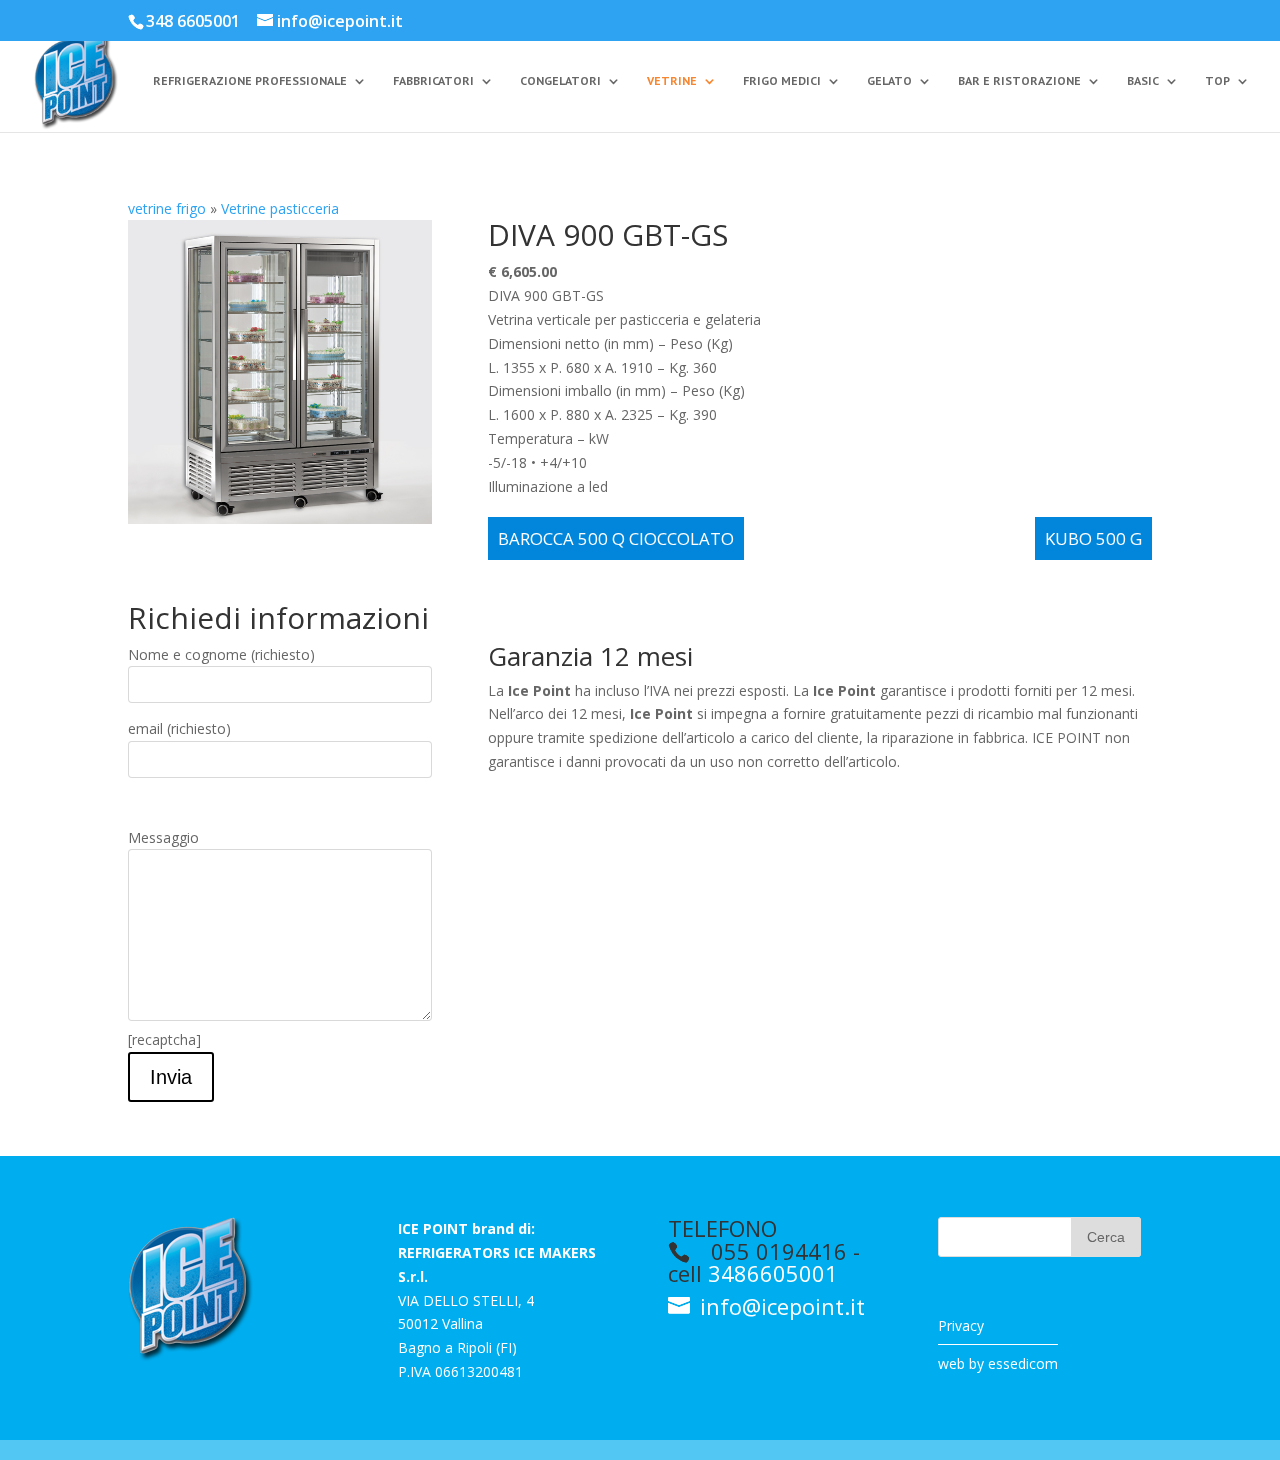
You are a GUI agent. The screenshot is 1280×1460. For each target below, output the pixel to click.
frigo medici (782, 81)
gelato (889, 81)
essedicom (1023, 1363)
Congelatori (560, 81)
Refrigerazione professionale (250, 81)
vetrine (672, 81)
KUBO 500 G (1093, 538)
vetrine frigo (167, 208)
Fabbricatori (433, 81)
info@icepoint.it (779, 1306)
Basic (1143, 81)
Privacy (961, 1325)
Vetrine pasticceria (280, 208)
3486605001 (773, 1273)
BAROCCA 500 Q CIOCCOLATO (616, 538)
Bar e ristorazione (1019, 81)
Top (1217, 81)
